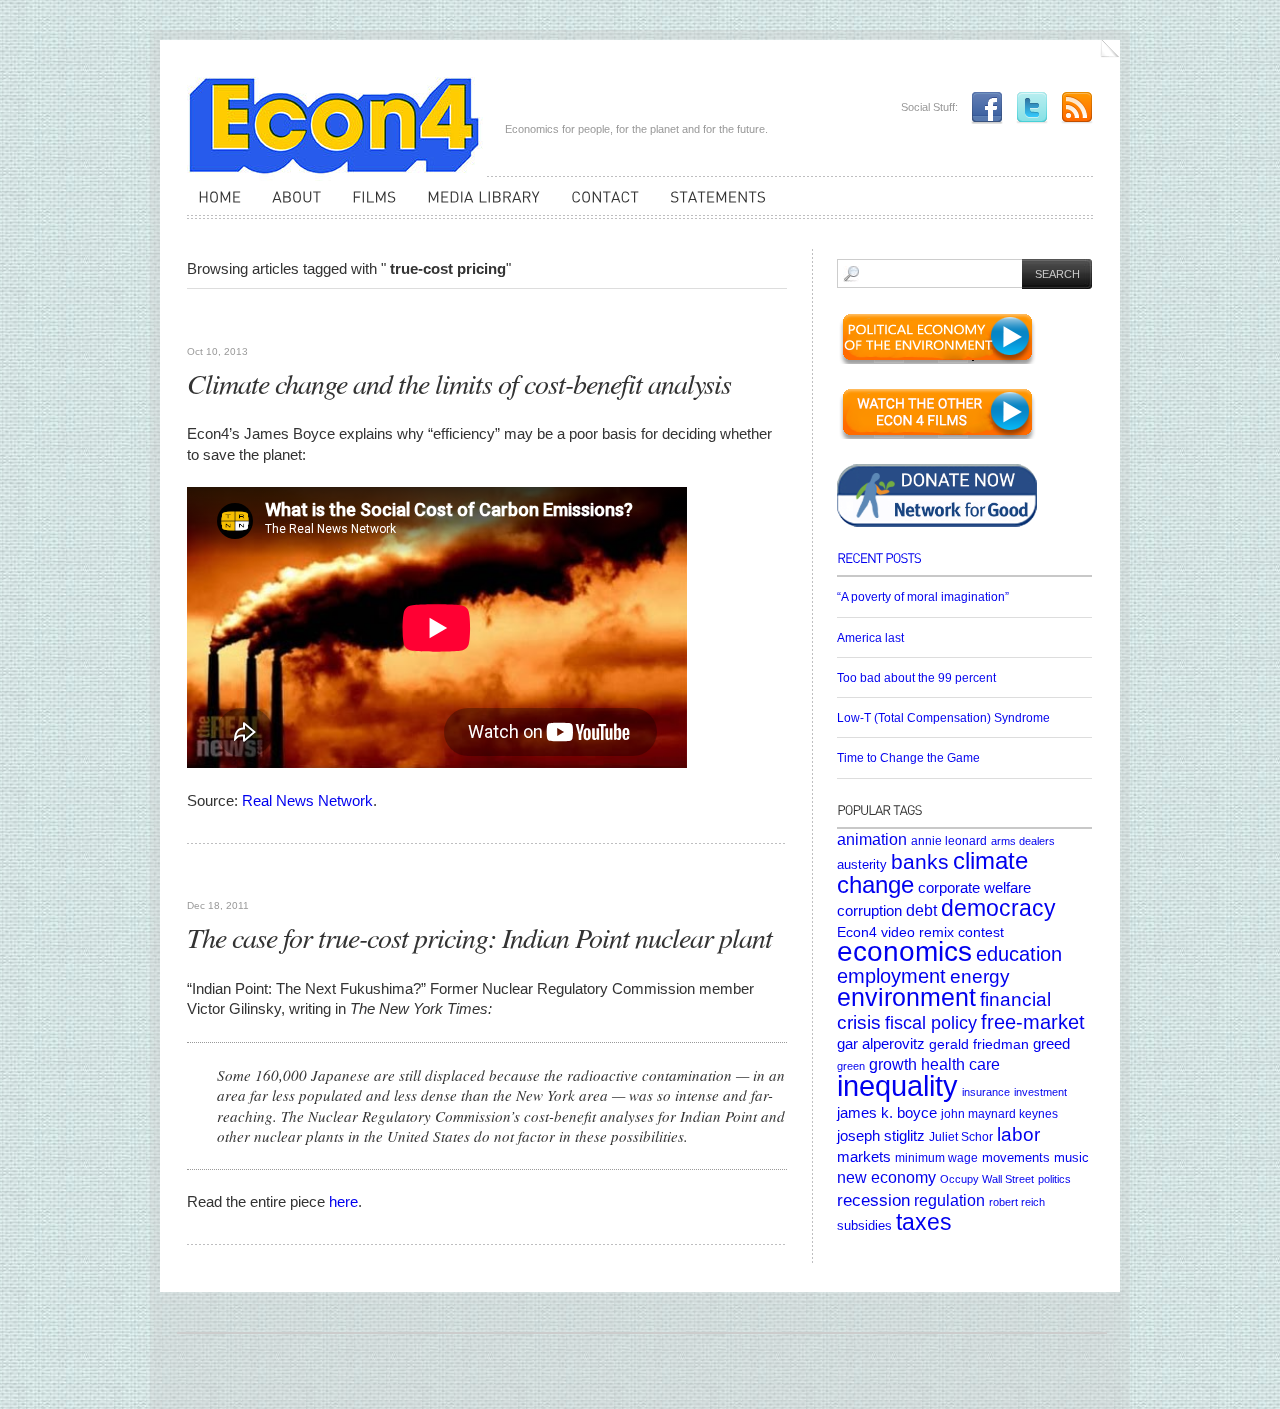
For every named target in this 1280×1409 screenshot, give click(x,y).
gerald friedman (979, 1044)
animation (872, 839)
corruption (869, 910)
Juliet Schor (961, 1136)
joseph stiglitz (881, 1135)
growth (893, 1064)
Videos (210, 320)
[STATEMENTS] (712, 206)
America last (870, 638)
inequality (897, 1085)
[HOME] (214, 206)
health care (960, 1064)
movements (1016, 1157)
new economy (886, 1177)
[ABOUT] (291, 206)
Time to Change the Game (908, 758)
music (1071, 1157)
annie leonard (949, 840)
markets (864, 1157)
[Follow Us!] (1027, 107)
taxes (924, 1222)
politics (1054, 1179)
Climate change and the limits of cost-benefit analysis (459, 383)
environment (906, 997)
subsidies (864, 1225)
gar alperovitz (881, 1043)
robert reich (1017, 1202)
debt (921, 910)
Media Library (289, 875)
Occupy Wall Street (987, 1179)
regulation (949, 1200)
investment (1040, 1092)
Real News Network (307, 800)
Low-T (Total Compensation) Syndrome (943, 718)
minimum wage (936, 1157)
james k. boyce (887, 1113)
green (851, 1066)
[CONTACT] (599, 206)
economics (904, 951)
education (1019, 954)
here (343, 1201)
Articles (216, 875)
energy (980, 976)
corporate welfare (974, 888)
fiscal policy (931, 1023)
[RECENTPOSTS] (964, 564)
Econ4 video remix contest (920, 932)
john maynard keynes (999, 1113)
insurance (986, 1092)
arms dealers (1023, 841)
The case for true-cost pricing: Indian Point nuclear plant (479, 937)
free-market (1033, 1022)
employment (891, 976)
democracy (998, 908)
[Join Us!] (982, 107)
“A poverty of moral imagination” (923, 597)
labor (1018, 1134)
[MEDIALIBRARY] (478, 206)
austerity (862, 864)
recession (873, 1200)
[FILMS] (368, 206)
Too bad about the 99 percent (916, 678)
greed (1051, 1044)
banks (920, 861)
